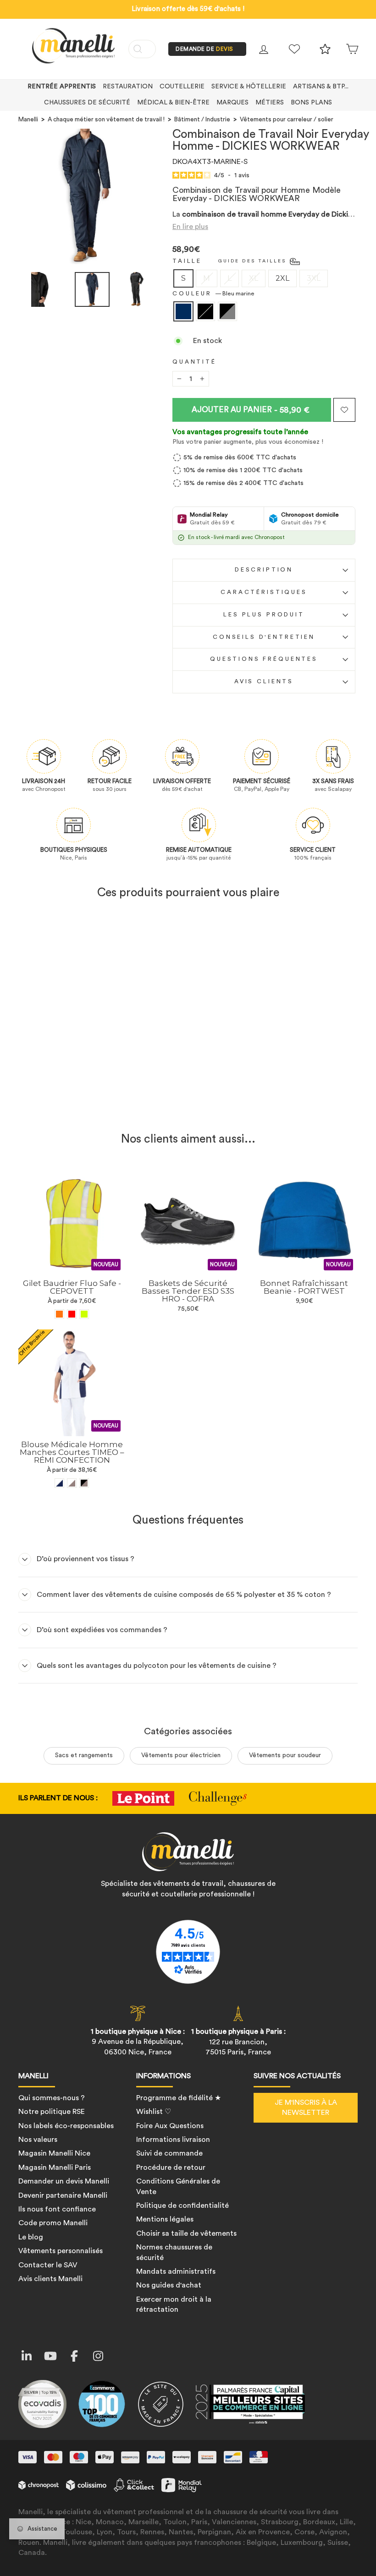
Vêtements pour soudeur (285, 1755)
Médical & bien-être (173, 103)
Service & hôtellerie (249, 87)
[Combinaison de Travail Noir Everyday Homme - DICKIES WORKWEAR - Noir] (72, 1102)
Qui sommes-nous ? (52, 2098)
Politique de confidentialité (182, 2206)
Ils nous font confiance (57, 2209)
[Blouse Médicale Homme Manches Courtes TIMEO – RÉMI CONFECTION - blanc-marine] (59, 1483)
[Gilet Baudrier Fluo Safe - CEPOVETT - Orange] (59, 1314)
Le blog (31, 2237)
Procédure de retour (171, 2168)
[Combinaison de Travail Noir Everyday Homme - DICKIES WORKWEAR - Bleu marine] (59, 1102)
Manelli (28, 120)
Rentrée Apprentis (62, 87)
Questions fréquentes (264, 659)
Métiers (270, 103)
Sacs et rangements (84, 1755)
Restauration (128, 87)
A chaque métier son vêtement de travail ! (106, 120)
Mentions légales (165, 2219)
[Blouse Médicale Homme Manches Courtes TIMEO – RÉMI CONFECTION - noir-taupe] (84, 1483)
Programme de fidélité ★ (179, 2098)
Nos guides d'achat (169, 2285)
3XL (314, 278)
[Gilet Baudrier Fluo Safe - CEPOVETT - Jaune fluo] (84, 1314)
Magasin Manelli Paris (55, 2168)
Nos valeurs (38, 2140)
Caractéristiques (264, 592)
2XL (282, 278)
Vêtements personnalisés (61, 2251)
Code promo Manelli (53, 2223)
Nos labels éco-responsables (66, 2126)
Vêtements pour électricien (181, 1755)
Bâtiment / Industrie (202, 120)
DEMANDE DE (205, 49)
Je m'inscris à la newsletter (306, 2108)
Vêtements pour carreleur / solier (287, 120)
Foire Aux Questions (170, 2126)
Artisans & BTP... (321, 87)
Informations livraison (173, 2140)
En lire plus (190, 227)
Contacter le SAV (48, 2265)
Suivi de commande (169, 2153)
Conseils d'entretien (264, 637)
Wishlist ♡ (154, 2112)
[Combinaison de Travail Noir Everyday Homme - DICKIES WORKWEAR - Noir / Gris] (84, 1102)
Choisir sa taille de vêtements (186, 2233)
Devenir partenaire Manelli (63, 2195)
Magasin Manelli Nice (54, 2153)
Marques (232, 103)
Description (264, 570)
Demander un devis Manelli (64, 2181)
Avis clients (264, 681)
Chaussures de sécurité (87, 103)
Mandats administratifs (176, 2271)
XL (254, 278)
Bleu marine (183, 311)
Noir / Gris (227, 311)
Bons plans (311, 103)
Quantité (194, 362)
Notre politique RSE (52, 2112)
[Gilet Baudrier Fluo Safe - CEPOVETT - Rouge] (72, 1314)
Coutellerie (182, 87)
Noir (205, 311)
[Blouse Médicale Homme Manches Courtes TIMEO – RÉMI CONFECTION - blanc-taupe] (72, 1483)
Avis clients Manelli (50, 2279)
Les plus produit (264, 615)
